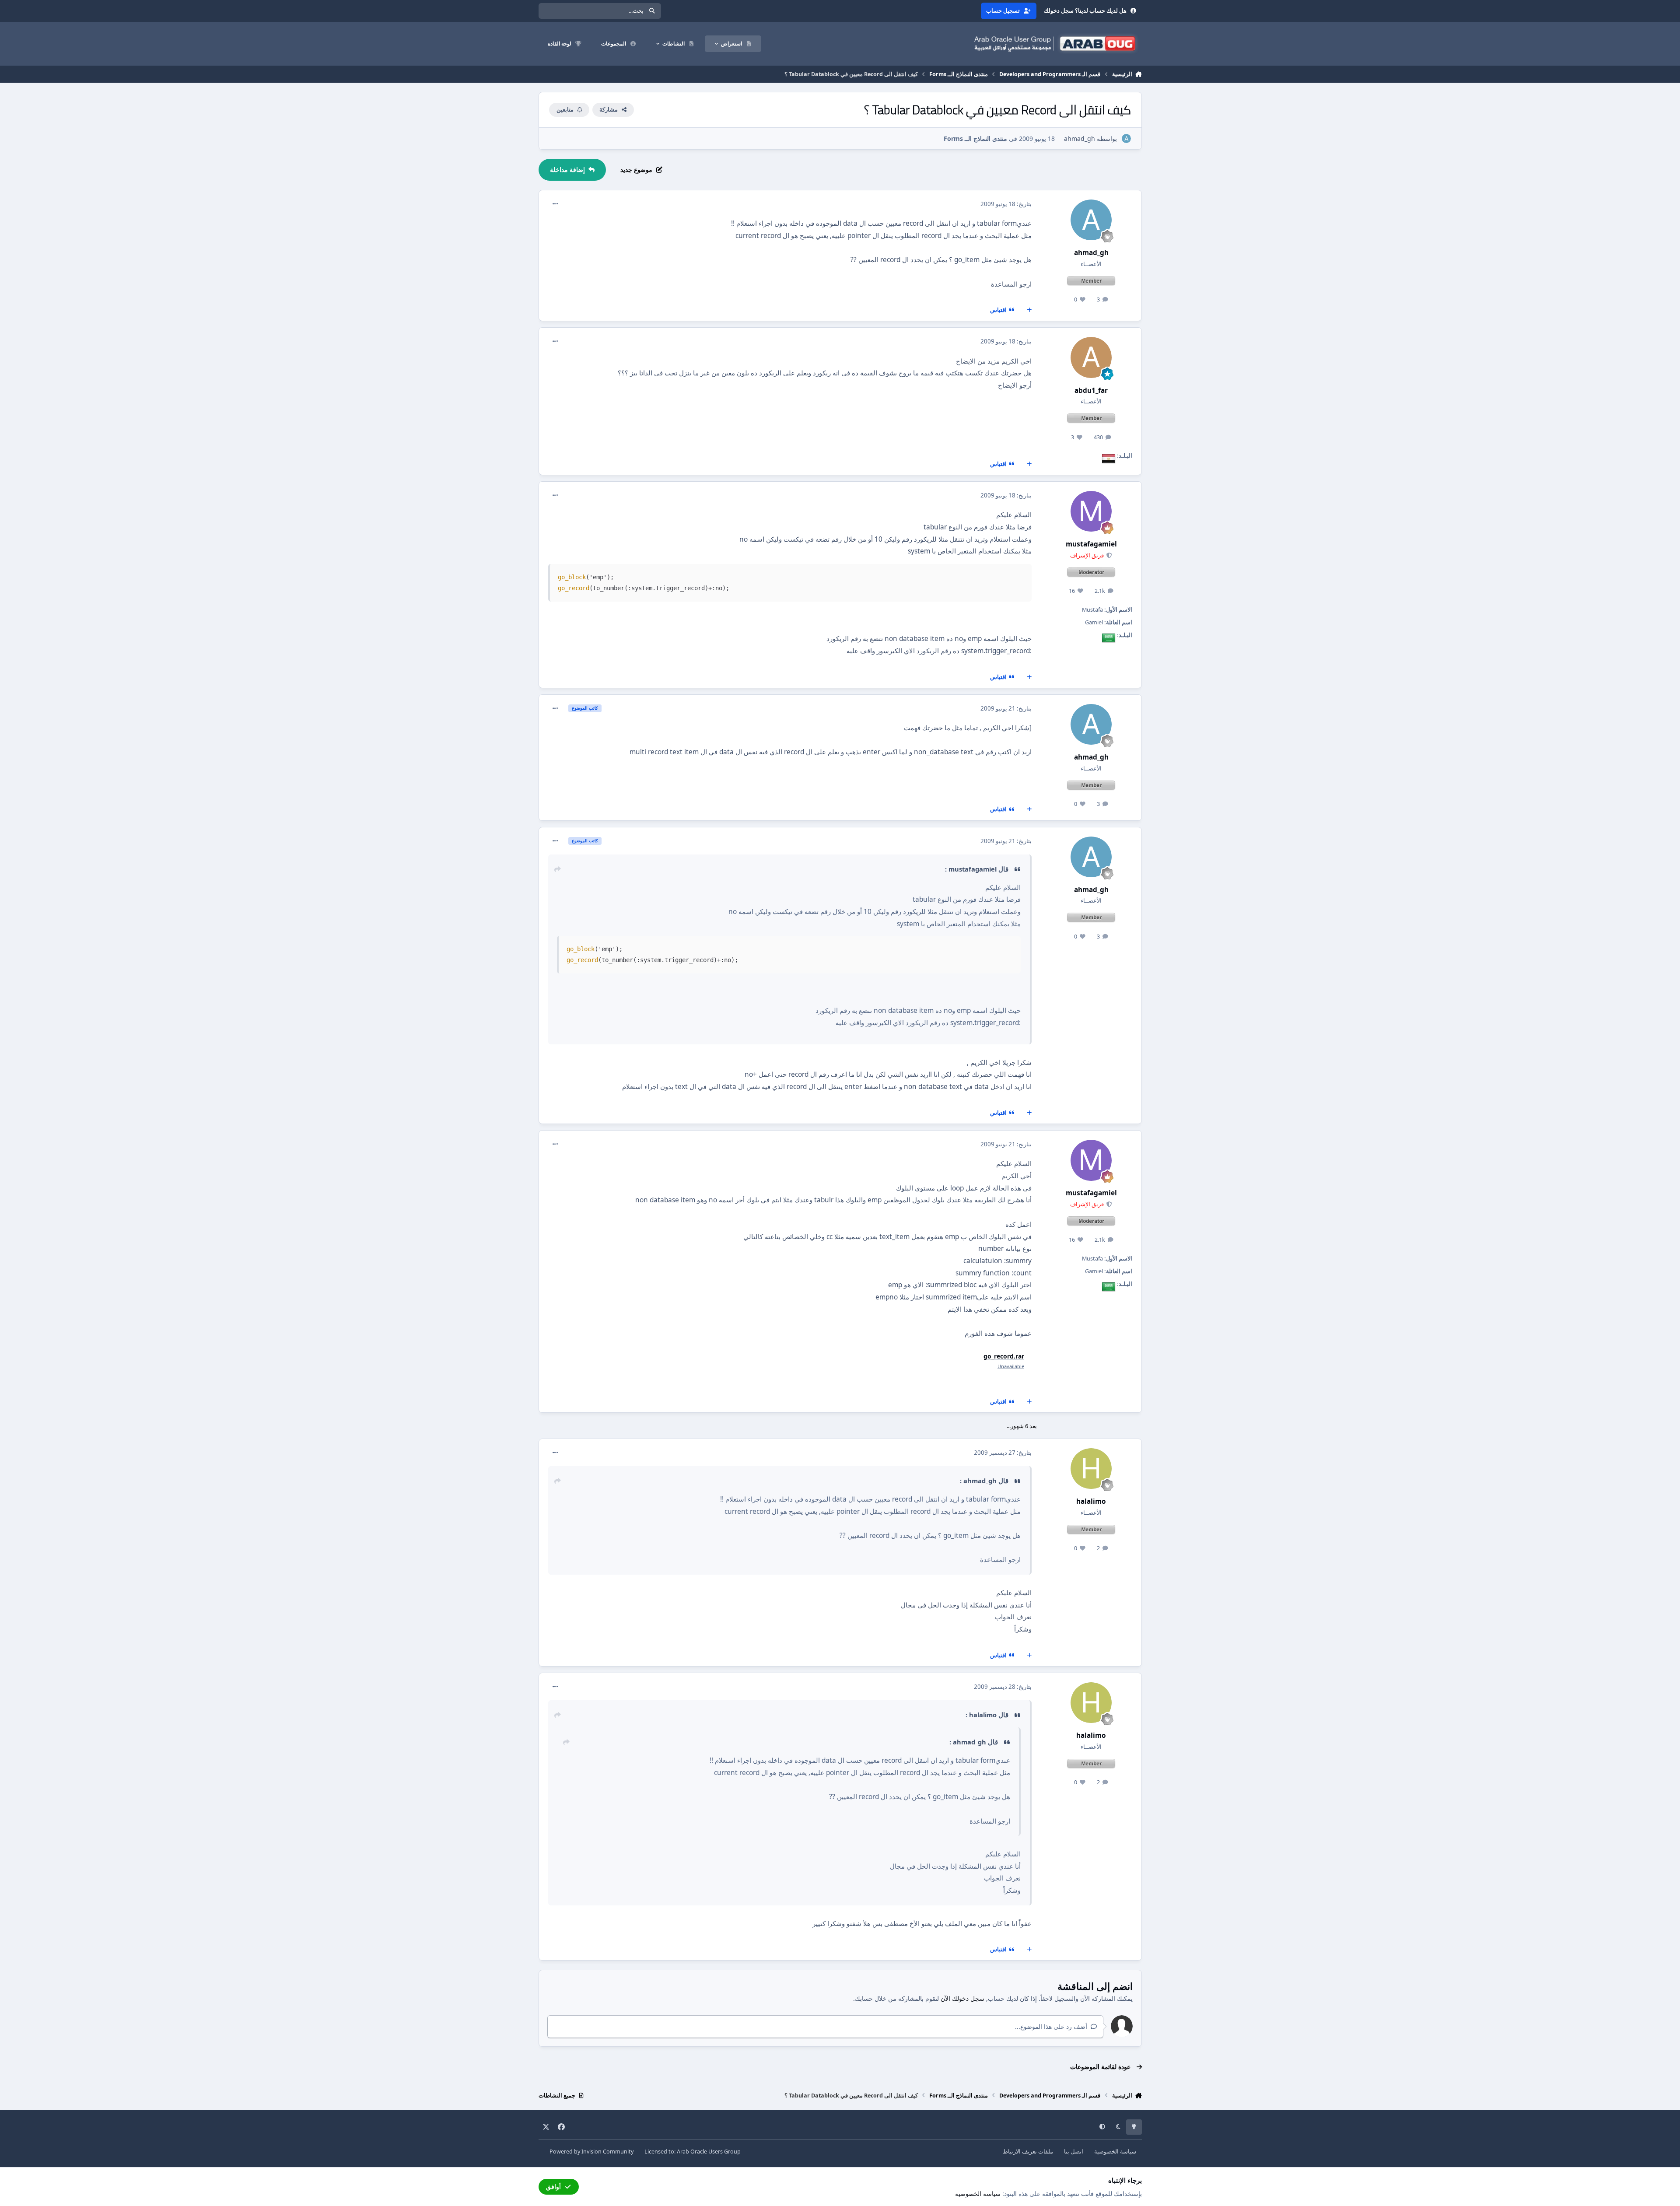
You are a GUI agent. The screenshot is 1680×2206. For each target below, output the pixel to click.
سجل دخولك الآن (962, 1998)
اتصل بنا (1074, 2152)
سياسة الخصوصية (1115, 2152)
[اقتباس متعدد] (1029, 310)
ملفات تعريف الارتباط (1028, 2152)
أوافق (553, 2187)
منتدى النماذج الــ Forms (975, 138)
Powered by (591, 2152)
